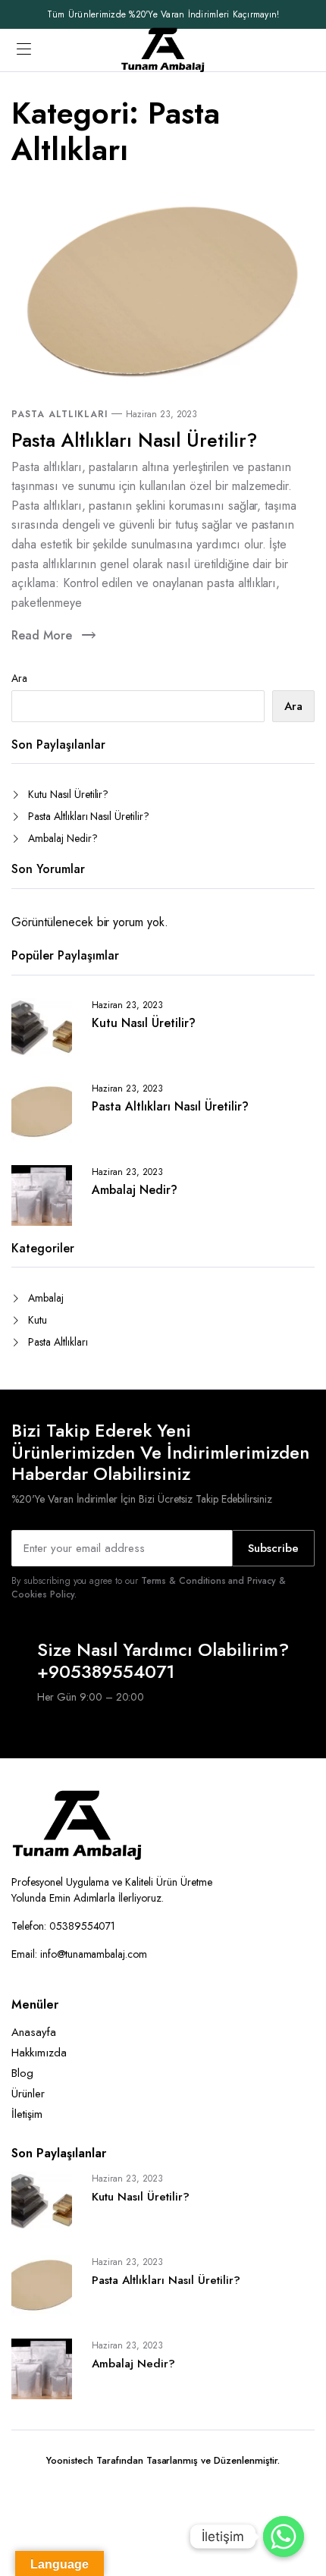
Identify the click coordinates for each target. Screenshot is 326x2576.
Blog (22, 2073)
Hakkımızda (39, 2053)
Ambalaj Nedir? (63, 838)
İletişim (27, 2114)
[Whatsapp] (284, 2537)
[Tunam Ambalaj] (163, 50)
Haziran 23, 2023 (161, 414)
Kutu (38, 1320)
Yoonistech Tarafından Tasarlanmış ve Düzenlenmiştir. (163, 2460)
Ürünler (28, 2094)
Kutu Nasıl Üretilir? (68, 794)
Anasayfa (34, 2032)
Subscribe (273, 1548)
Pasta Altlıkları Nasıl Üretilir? (134, 440)
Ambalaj (46, 1298)
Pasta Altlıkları (60, 414)
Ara (19, 678)
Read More (42, 635)
